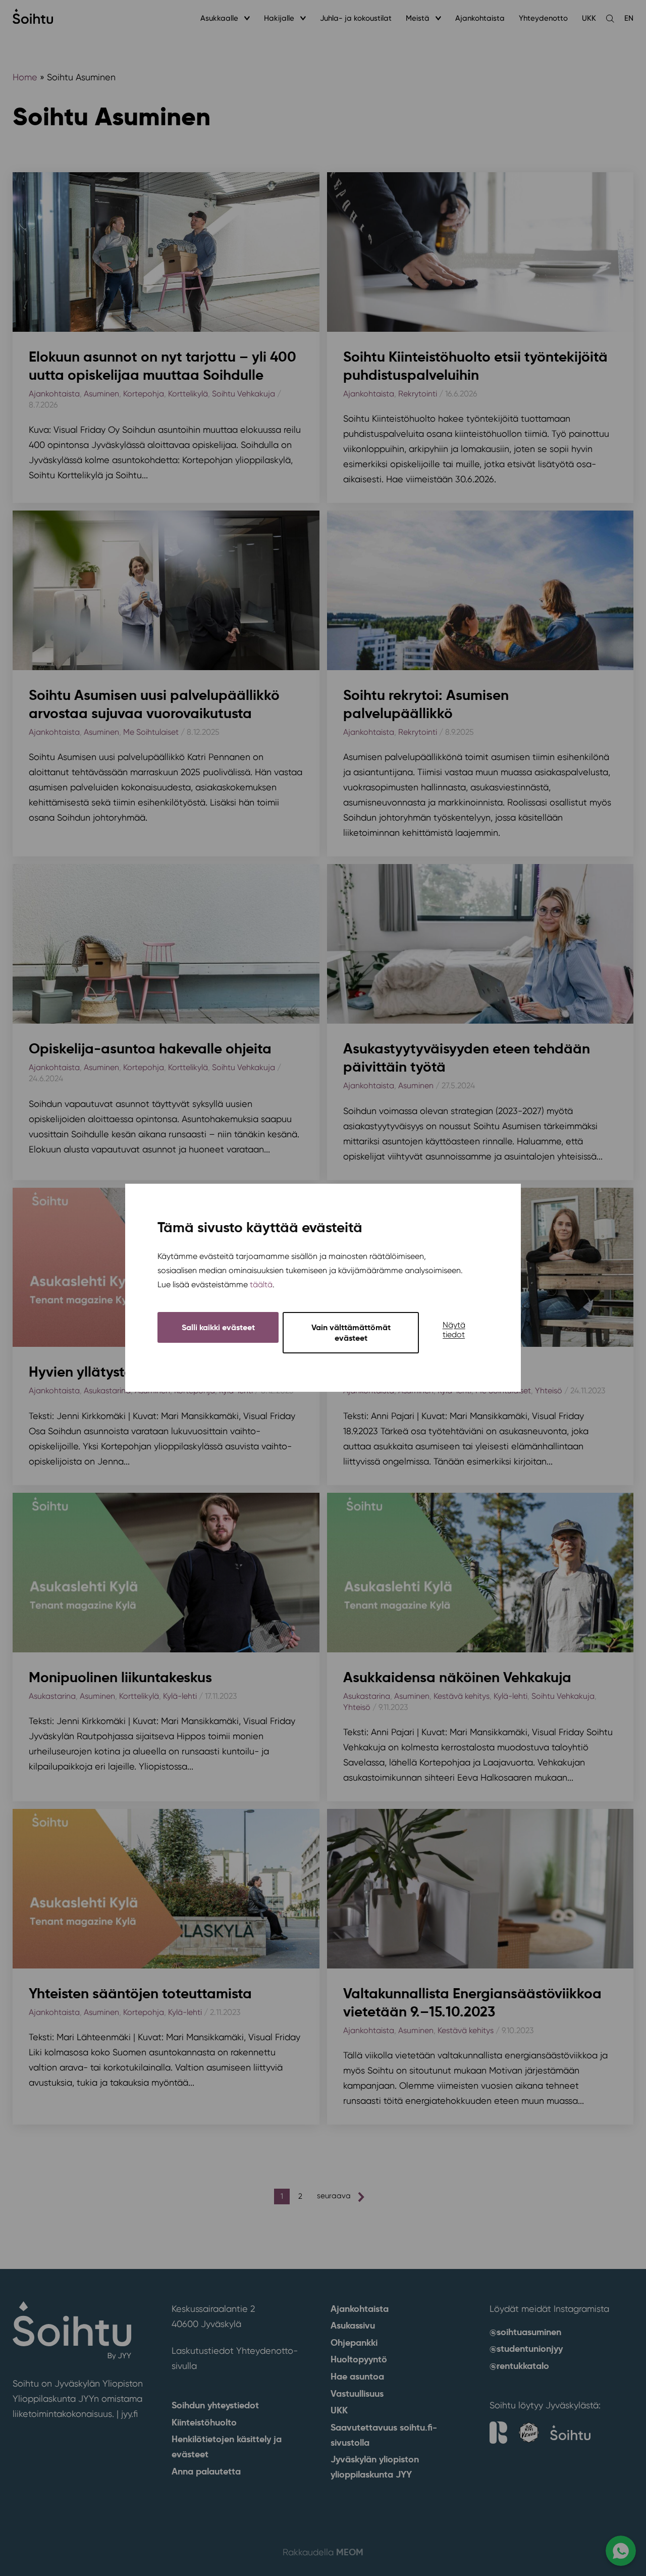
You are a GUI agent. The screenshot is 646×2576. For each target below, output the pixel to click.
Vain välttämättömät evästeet (351, 1333)
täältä (261, 1285)
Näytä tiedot (454, 1330)
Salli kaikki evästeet (218, 1328)
